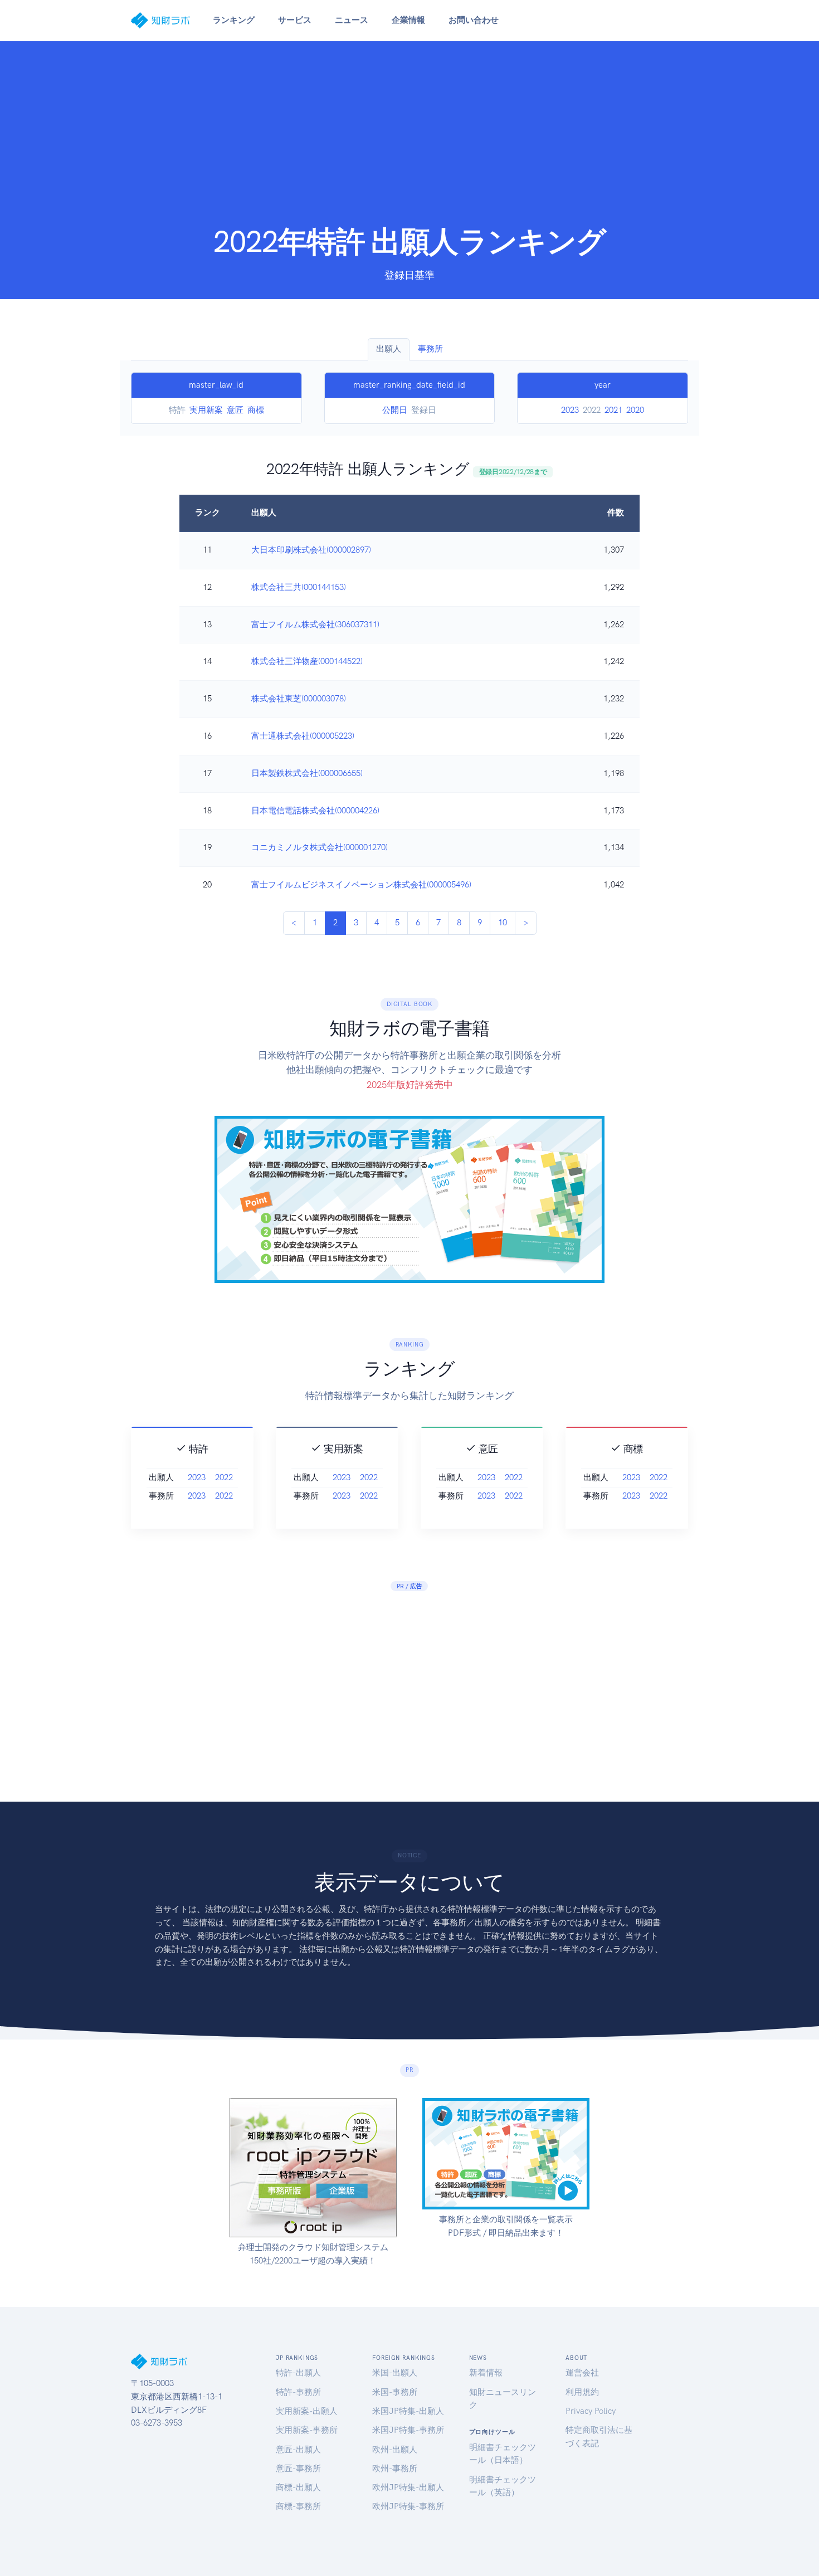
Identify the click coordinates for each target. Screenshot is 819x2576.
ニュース (352, 20)
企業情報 (408, 20)
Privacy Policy (591, 2411)
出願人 (389, 349)
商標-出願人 (298, 2487)
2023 (570, 410)
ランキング (234, 20)
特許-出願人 (298, 2373)
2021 (613, 410)
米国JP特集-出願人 (408, 2411)
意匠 (235, 410)
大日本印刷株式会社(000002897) (311, 550)
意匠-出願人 (298, 2450)
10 (503, 923)
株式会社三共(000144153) (299, 587)
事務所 (430, 349)
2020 (635, 410)
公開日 (395, 410)
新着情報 (486, 2373)
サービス (295, 20)
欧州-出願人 (395, 2450)
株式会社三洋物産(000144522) (307, 661)
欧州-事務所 (395, 2468)
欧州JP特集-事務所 (408, 2506)
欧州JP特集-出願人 (408, 2487)
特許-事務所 (298, 2392)
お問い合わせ (474, 20)
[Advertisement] (409, 140)
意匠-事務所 (298, 2468)
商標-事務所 (298, 2506)
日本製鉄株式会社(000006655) (307, 773)
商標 (256, 410)
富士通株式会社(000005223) (303, 736)
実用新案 (206, 410)
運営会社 (582, 2373)
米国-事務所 (395, 2392)
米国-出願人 (395, 2373)
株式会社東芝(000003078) (299, 699)
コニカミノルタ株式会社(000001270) (320, 847)
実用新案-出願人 (307, 2411)
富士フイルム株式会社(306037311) (315, 625)
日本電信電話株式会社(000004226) (315, 811)
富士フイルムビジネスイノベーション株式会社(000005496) (361, 885)
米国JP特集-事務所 (408, 2430)
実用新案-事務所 (307, 2430)
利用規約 (582, 2392)
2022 (224, 1477)
